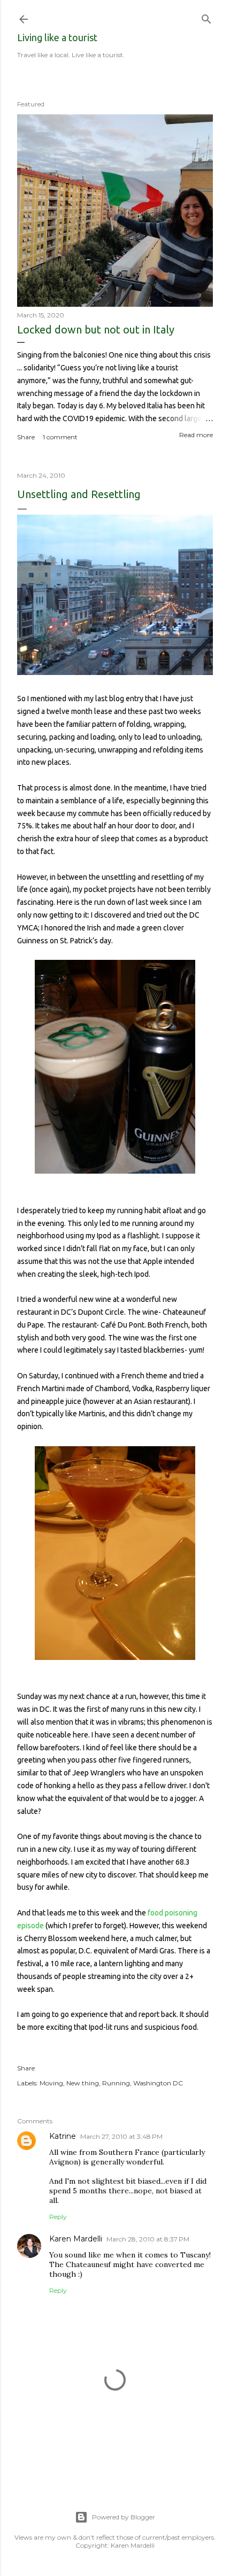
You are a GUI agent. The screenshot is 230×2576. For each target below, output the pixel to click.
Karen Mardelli (76, 2239)
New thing (83, 2083)
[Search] (206, 17)
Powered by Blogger (124, 2517)
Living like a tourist (57, 37)
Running (116, 2083)
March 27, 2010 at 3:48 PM (121, 2136)
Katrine (63, 2136)
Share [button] (26, 437)
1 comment (60, 437)
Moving (51, 2083)
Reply (58, 2217)
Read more (196, 435)
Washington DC (158, 2083)
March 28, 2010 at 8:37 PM (148, 2239)
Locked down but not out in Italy (96, 329)
